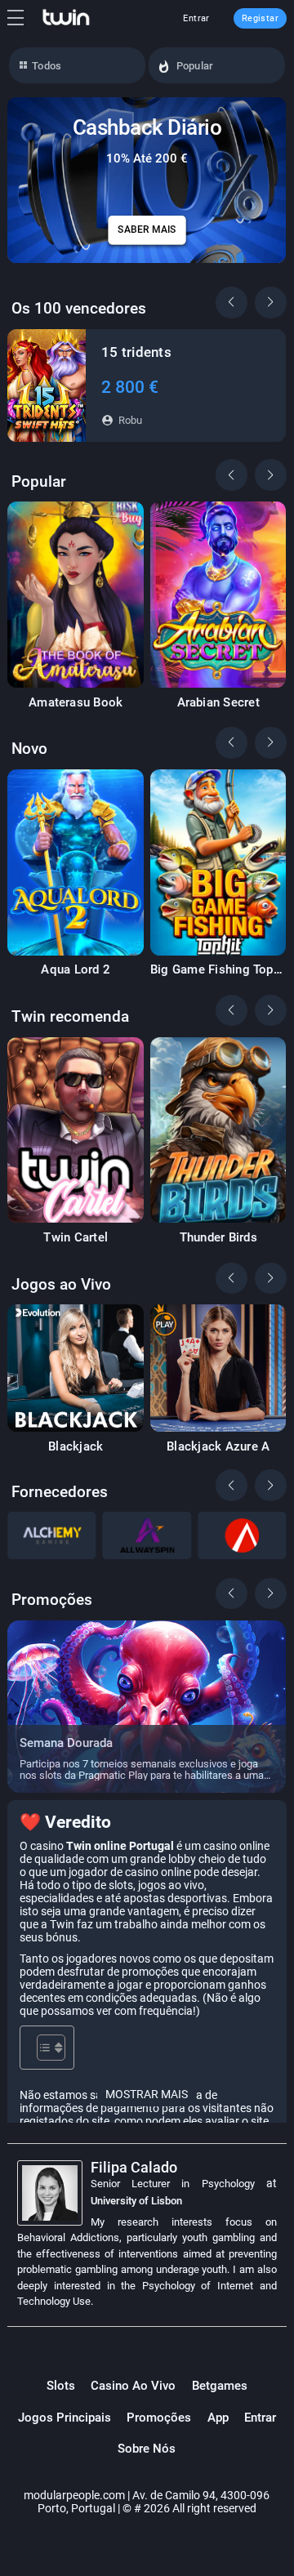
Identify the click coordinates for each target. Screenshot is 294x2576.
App (218, 2418)
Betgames (220, 2386)
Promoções (159, 2418)
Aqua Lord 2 (76, 970)
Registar (260, 18)
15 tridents (136, 352)
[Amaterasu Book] (76, 595)
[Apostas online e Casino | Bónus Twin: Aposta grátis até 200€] (66, 18)
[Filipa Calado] (54, 2193)
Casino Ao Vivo (133, 2386)
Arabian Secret (218, 703)
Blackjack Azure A (218, 1447)
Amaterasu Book (76, 703)
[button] (270, 302)
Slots (61, 2386)
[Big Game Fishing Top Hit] (218, 862)
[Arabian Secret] (218, 595)
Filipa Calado (134, 2167)
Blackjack (76, 1447)
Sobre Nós (147, 2449)
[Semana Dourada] (147, 1707)
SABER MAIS (147, 230)
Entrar (196, 18)
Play (47, 385)
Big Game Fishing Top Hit (212, 970)
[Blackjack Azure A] (218, 1368)
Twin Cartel (76, 1238)
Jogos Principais (65, 2418)
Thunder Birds (218, 1238)
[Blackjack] (76, 1368)
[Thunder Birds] (218, 1130)
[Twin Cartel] (76, 1130)
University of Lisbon (136, 2201)
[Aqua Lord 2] (76, 862)
